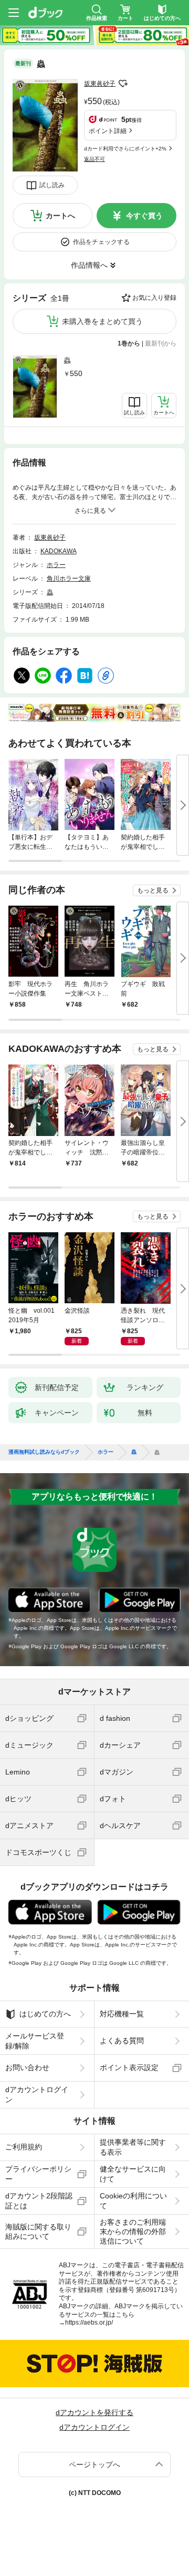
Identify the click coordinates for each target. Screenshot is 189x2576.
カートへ (60, 216)
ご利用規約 (24, 2147)
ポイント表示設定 (129, 2067)
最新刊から (161, 343)
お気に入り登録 (154, 298)
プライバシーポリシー (38, 2174)
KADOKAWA (59, 551)
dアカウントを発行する (94, 2412)
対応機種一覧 (122, 2014)
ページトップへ (94, 2465)
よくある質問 (122, 2041)
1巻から (129, 343)
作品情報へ (89, 265)
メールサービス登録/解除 (35, 2041)
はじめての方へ (45, 2014)
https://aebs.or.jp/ (89, 2323)
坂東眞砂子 (100, 84)
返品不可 (94, 159)
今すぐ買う (144, 216)
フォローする (123, 84)
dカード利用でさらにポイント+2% (125, 149)
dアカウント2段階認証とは (39, 2200)
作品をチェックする (101, 242)
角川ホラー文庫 (69, 579)
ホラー (56, 565)
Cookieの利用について (133, 2200)
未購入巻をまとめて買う (102, 321)
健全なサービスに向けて (133, 2174)
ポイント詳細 (108, 131)
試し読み (52, 185)
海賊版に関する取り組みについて (38, 2232)
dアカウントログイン (37, 2094)
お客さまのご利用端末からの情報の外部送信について (133, 2232)
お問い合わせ (27, 2067)
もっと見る (153, 890)
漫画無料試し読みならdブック (44, 1452)
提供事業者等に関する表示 (133, 2147)
